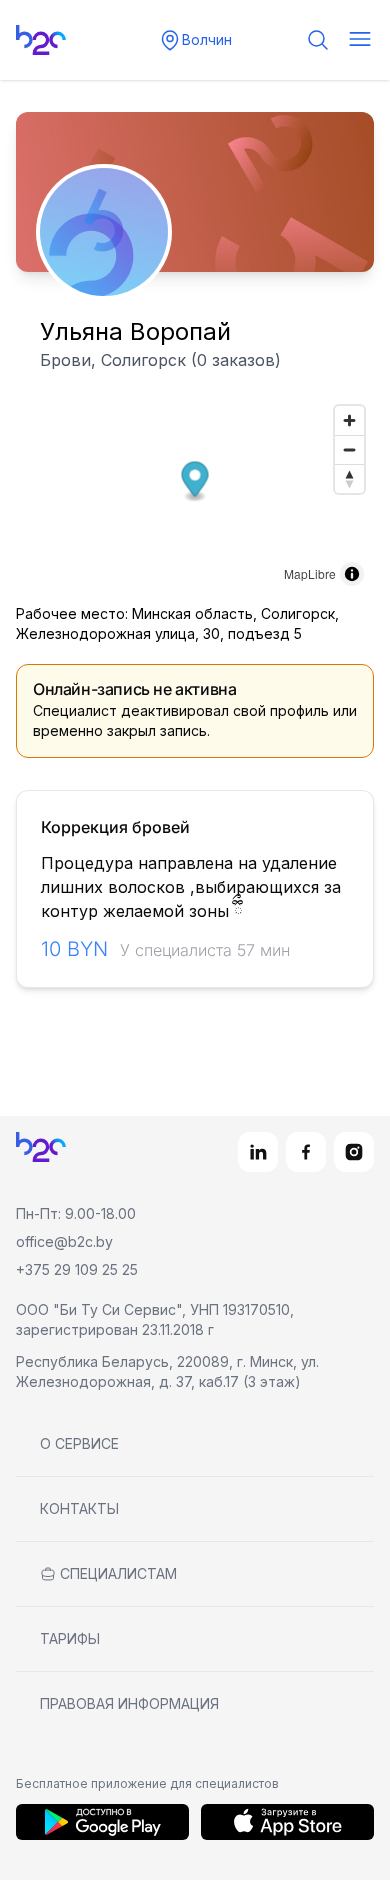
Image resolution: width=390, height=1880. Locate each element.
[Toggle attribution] (352, 574)
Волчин (207, 39)
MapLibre (310, 573)
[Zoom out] (349, 449)
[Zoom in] (349, 420)
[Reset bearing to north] (349, 478)
